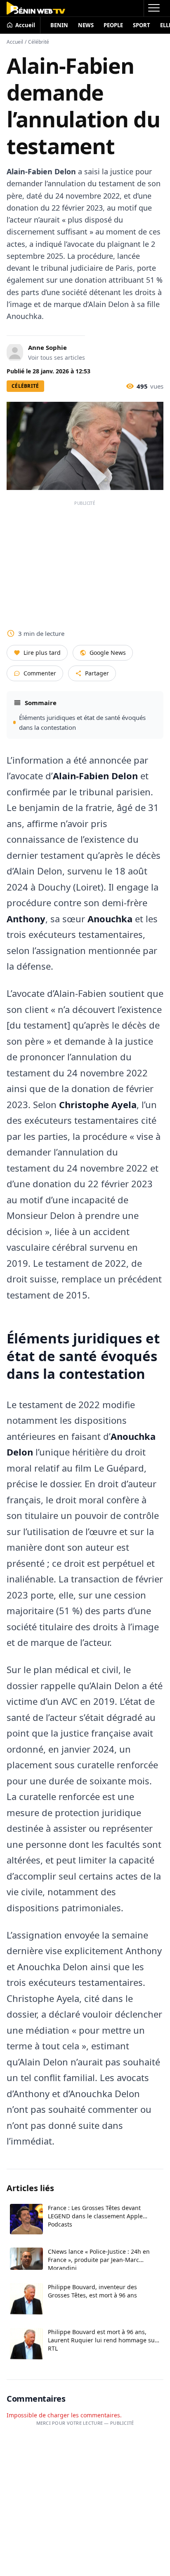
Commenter (40, 673)
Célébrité (39, 42)
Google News (108, 653)
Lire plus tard (42, 653)
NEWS (86, 25)
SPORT (142, 25)
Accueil (15, 42)
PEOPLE (113, 25)
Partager (97, 673)
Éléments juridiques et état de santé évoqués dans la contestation (82, 722)
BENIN (59, 25)
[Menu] (153, 8)
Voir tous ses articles (57, 357)
